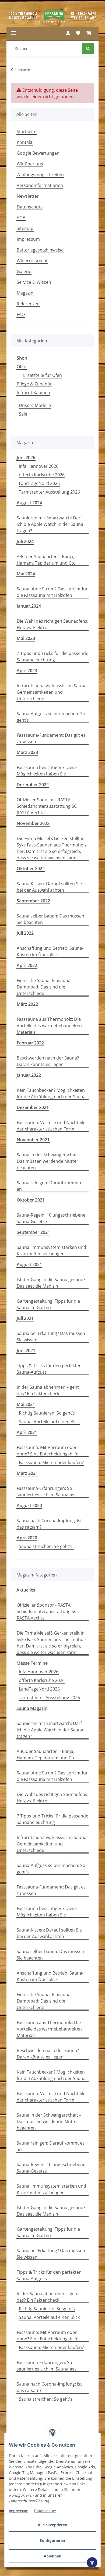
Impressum (19, 2511)
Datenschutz (45, 2511)
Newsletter (28, 196)
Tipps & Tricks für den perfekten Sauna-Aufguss (49, 1369)
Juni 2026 (26, 458)
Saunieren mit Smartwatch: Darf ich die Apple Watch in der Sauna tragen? (50, 524)
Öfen (22, 367)
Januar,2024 (29, 606)
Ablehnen (52, 2556)
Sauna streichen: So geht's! (46, 1546)
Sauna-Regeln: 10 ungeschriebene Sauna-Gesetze (51, 1218)
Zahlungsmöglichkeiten (40, 175)
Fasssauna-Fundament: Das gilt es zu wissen (51, 738)
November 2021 (33, 1140)
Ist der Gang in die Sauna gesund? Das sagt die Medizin (51, 1283)
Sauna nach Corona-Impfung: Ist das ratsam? (49, 1524)
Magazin (25, 293)
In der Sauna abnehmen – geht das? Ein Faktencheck (48, 1390)
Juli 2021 (25, 1318)
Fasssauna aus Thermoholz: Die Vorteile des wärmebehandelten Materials (49, 1026)
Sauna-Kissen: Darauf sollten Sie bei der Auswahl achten (49, 887)
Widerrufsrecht (32, 261)
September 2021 (33, 1232)
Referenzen (28, 304)
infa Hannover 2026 (39, 466)
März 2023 (27, 752)
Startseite (27, 132)
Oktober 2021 (31, 1200)
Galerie (24, 271)
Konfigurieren (52, 2540)
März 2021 (27, 1473)
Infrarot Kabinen (33, 392)
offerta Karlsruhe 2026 (42, 475)
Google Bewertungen (38, 153)
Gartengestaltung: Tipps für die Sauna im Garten (48, 1304)
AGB (21, 218)
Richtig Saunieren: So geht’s (47, 1413)
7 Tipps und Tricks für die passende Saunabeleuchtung (52, 657)
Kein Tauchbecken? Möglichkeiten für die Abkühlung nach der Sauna (51, 1093)
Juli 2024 (25, 541)
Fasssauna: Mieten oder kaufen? (51, 1462)
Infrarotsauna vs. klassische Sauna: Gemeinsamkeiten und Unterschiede (52, 692)
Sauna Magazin (32, 1708)
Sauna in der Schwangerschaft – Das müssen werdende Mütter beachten (49, 1161)
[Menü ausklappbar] (13, 33)
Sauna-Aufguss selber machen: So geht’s (51, 717)
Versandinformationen (40, 185)
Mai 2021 (26, 1404)
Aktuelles (26, 1590)
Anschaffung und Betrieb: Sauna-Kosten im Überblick (50, 951)
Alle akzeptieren (52, 2525)
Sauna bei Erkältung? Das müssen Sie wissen (51, 1337)
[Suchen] (88, 49)
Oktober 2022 (31, 869)
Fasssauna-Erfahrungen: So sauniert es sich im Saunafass (47, 1491)
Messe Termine (32, 1663)
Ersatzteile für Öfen (43, 375)
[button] (68, 33)
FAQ (21, 314)
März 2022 (27, 1004)
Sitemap (25, 228)
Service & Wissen (34, 282)
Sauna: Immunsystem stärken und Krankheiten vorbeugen (51, 1250)
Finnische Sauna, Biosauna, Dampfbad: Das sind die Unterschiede (44, 987)
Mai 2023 (26, 638)
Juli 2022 (25, 933)
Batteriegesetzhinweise (40, 250)
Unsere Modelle (35, 405)
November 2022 (33, 823)
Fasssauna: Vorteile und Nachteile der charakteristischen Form (51, 1126)
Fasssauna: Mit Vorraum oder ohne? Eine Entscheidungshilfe (48, 1451)
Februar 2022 (30, 1043)
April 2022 (27, 965)
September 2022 (33, 901)
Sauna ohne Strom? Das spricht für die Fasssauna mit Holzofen (52, 592)
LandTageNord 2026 (39, 483)
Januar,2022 (29, 1075)
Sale (23, 414)
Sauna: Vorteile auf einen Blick (49, 1422)
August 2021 (29, 1264)
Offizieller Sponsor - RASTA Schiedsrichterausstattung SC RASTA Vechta (47, 806)
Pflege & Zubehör (34, 384)
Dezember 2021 (33, 1107)
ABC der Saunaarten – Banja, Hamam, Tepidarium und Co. (46, 560)
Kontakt (25, 142)
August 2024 (29, 503)
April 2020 (27, 1538)
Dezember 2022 (33, 785)
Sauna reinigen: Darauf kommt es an (51, 1186)
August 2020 (29, 1505)
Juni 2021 (26, 1351)
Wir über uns (30, 164)
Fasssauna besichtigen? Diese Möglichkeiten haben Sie (47, 771)
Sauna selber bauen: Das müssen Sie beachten (50, 919)
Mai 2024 (26, 574)
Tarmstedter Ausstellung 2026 (49, 492)
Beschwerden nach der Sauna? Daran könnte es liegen (48, 1061)
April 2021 (27, 1432)
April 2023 (27, 671)
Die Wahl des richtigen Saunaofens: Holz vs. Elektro (52, 624)
